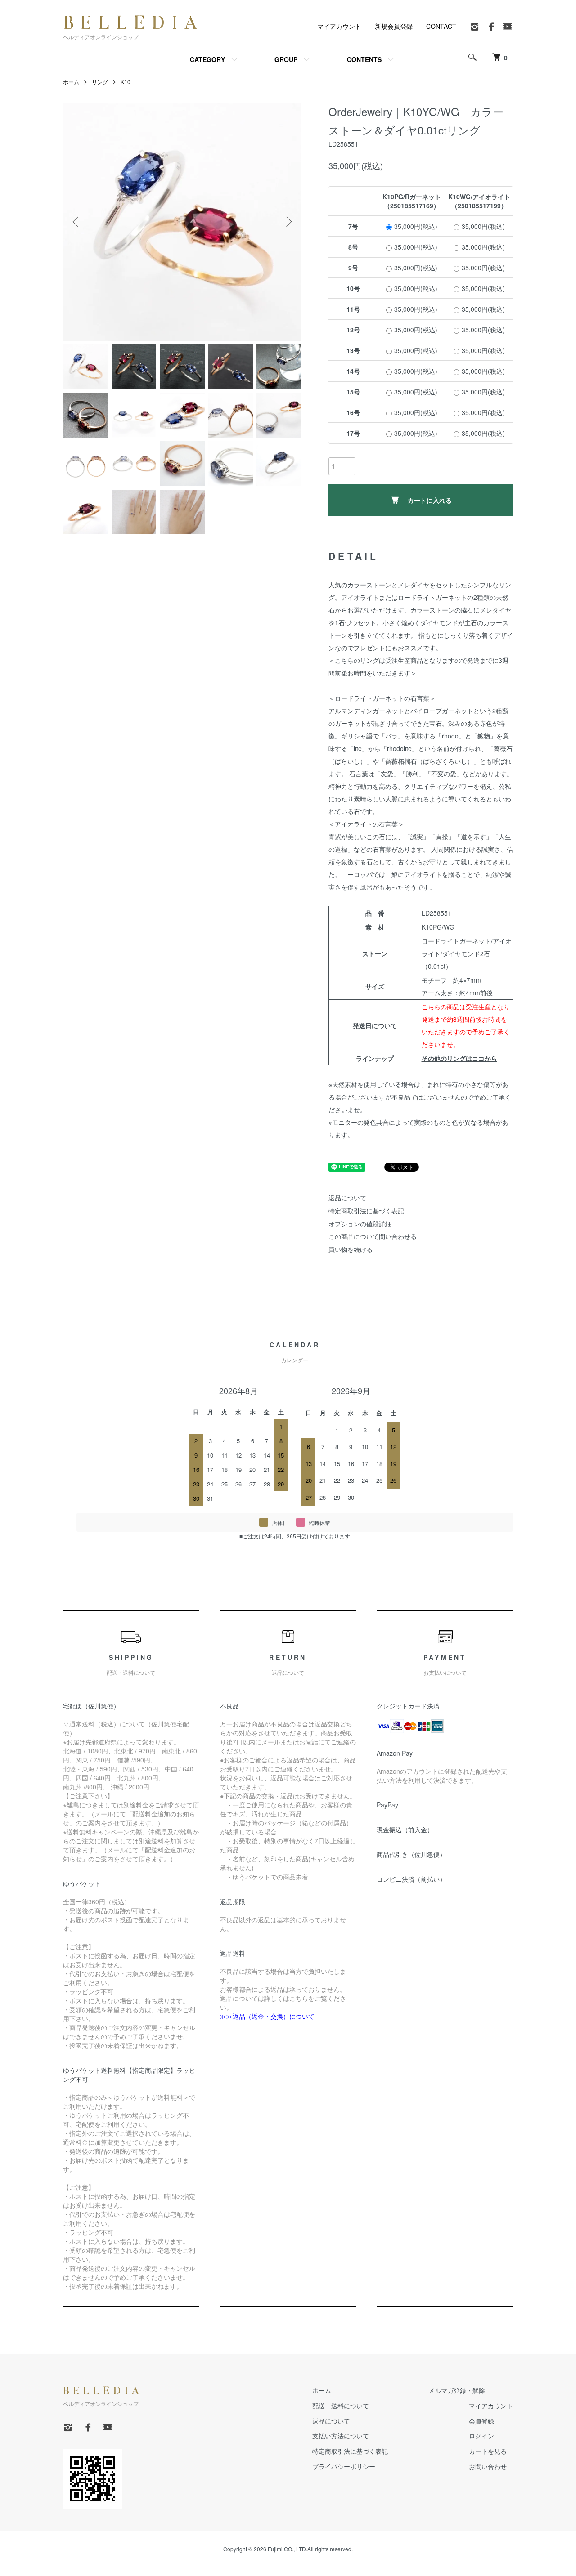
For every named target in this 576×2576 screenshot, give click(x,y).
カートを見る (488, 2451)
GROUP (286, 59)
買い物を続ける (351, 1249)
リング (100, 82)
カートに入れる (430, 500)
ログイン (481, 2436)
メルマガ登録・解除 (457, 2390)
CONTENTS (364, 59)
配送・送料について (341, 2406)
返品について (347, 1198)
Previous (76, 222)
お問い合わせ (488, 2466)
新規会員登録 (394, 26)
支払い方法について (341, 2436)
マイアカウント (339, 26)
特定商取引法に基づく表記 (366, 1211)
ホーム (71, 82)
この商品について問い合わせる (373, 1236)
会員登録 (481, 2421)
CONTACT (441, 26)
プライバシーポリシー (344, 2466)
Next (288, 222)
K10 (126, 82)
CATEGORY (207, 59)
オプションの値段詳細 (360, 1224)
